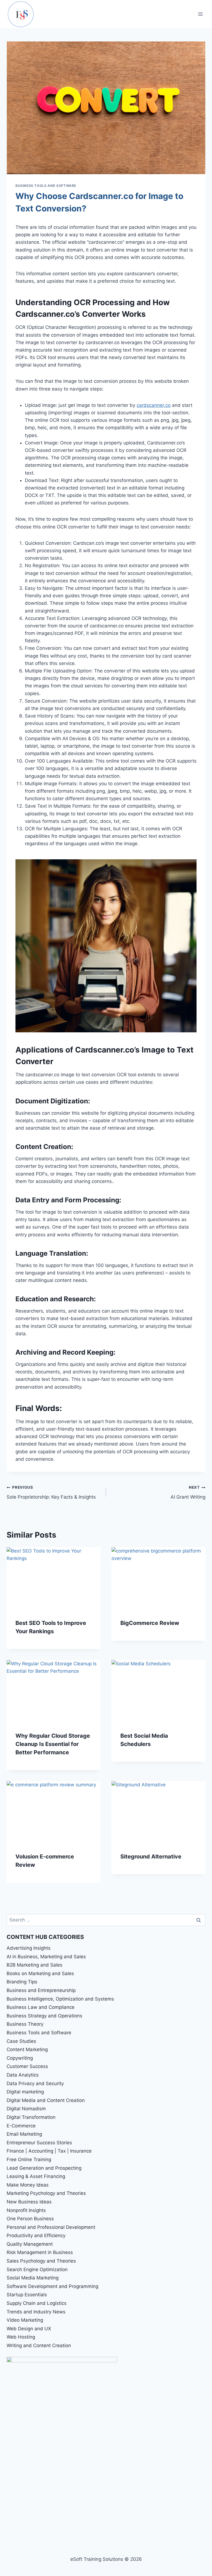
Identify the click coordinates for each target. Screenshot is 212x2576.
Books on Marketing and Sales (40, 1973)
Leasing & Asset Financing (36, 2176)
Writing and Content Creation (39, 2345)
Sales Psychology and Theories (41, 2261)
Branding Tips (22, 1982)
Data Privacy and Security (35, 2083)
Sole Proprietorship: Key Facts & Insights (51, 1492)
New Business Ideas (29, 2202)
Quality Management (30, 2244)
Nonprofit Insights (26, 2210)
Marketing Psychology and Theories (46, 2193)
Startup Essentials (27, 2295)
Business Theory (25, 2024)
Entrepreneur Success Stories (39, 2143)
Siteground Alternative (151, 1857)
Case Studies (21, 2041)
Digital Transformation (31, 2117)
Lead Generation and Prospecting (44, 2168)
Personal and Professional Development (51, 2227)
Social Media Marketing (33, 2278)
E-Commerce (21, 2126)
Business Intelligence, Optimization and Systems (60, 1999)
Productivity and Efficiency (36, 2235)
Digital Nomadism (26, 2109)
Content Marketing (27, 2049)
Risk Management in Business (40, 2252)
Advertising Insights (29, 1948)
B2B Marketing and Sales (35, 1965)
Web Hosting (21, 2337)
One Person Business (30, 2219)
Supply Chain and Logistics (37, 2303)
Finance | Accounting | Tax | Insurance (49, 2151)
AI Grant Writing (188, 1492)
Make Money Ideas (28, 2185)
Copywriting (20, 2058)
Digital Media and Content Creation (46, 2100)
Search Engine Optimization (37, 2269)
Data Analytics (23, 2075)
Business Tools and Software (46, 186)
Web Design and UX (29, 2329)
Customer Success (27, 2066)
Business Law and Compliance (41, 2007)
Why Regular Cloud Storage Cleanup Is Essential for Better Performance (53, 1744)
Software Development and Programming (52, 2286)
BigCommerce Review (150, 1623)
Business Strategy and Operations (44, 2016)
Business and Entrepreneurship (41, 1990)
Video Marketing (25, 2320)
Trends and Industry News (36, 2312)
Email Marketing (24, 2134)
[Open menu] (200, 14)
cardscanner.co (154, 405)
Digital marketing (25, 2092)
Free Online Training (29, 2159)
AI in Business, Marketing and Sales (46, 1957)
